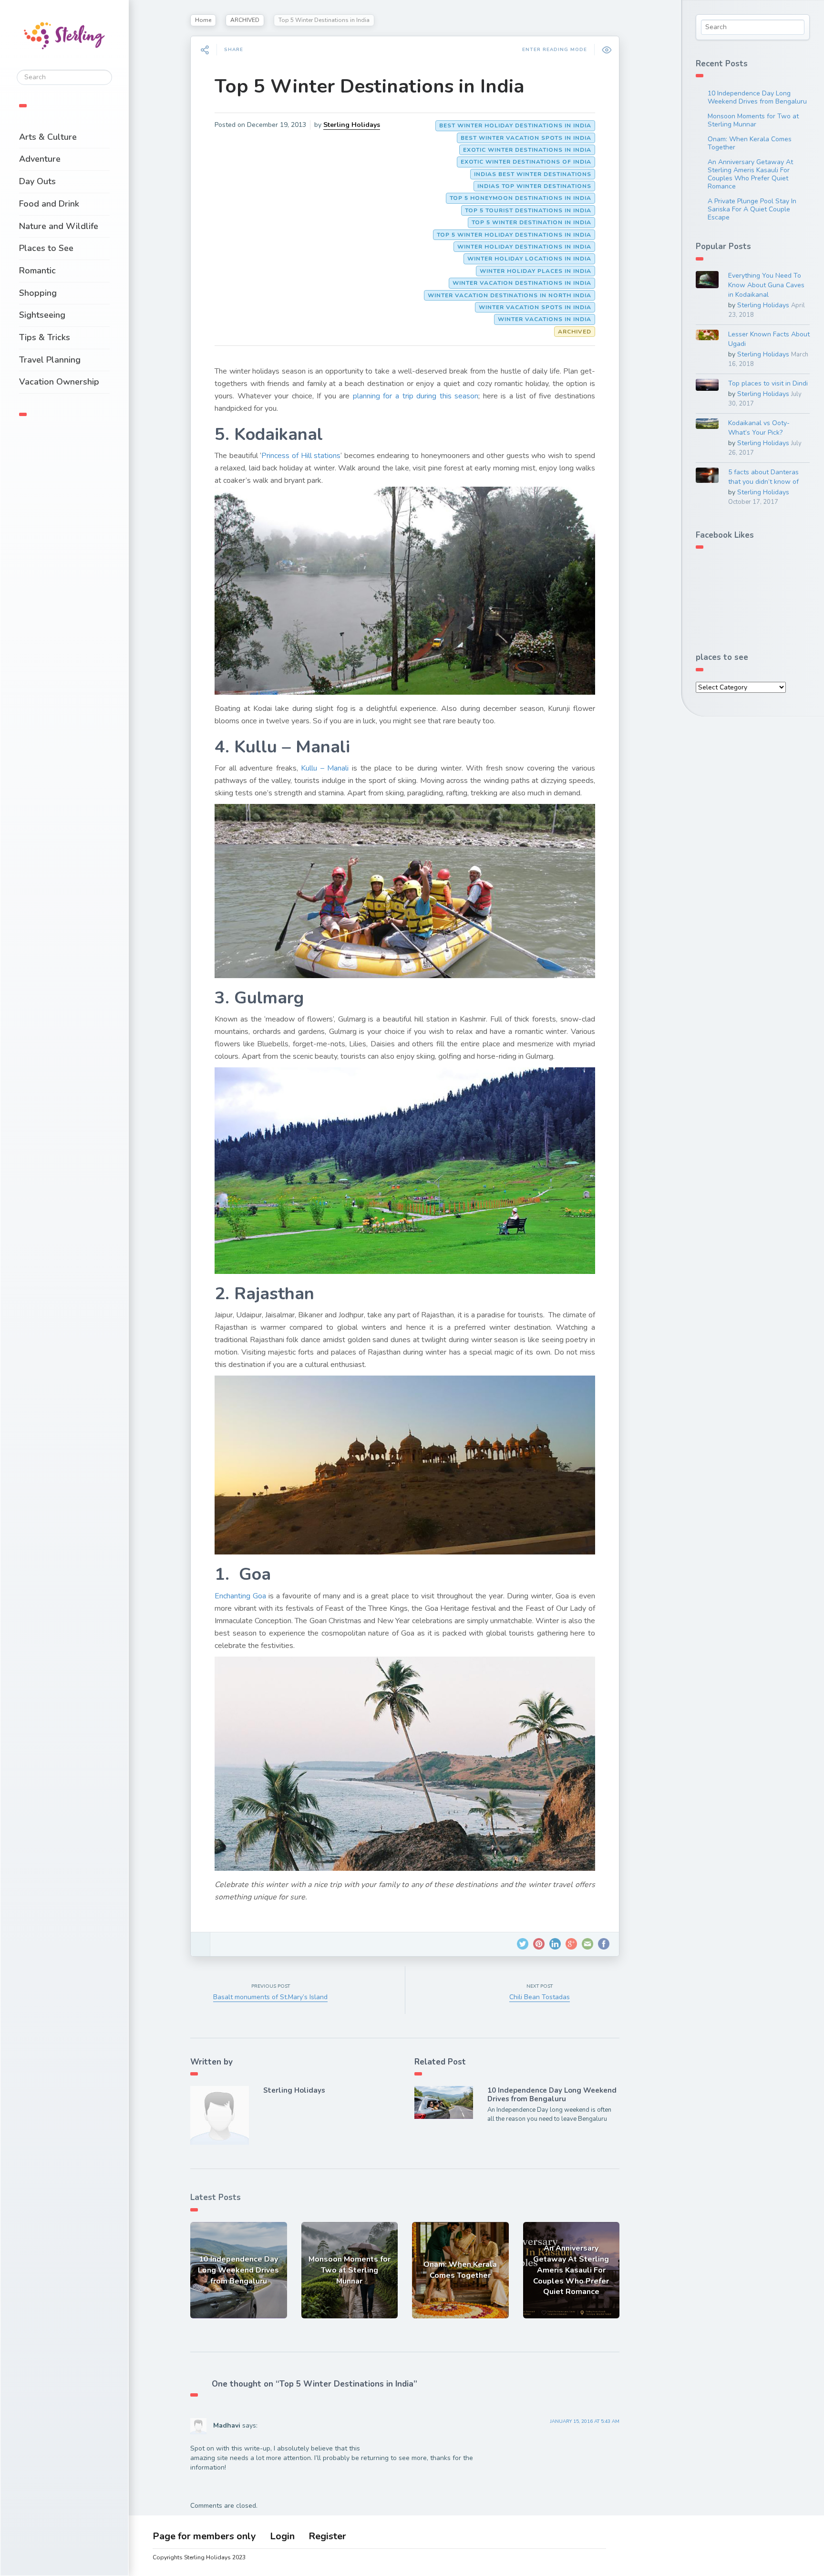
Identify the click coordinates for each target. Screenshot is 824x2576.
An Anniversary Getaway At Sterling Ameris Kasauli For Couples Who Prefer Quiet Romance (750, 174)
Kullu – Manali (325, 768)
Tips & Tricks (45, 337)
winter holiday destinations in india (524, 247)
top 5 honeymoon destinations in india (520, 198)
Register (327, 2536)
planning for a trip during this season (416, 396)
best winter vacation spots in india (526, 138)
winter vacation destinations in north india (510, 295)
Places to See (46, 248)
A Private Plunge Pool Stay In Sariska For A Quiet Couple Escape (752, 209)
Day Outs (37, 181)
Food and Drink (49, 204)
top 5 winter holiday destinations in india (514, 235)
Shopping (38, 293)
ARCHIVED (245, 20)
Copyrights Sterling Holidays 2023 (199, 2557)
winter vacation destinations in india (522, 283)
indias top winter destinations (534, 186)
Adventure (40, 159)
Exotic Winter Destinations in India (527, 150)
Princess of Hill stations (301, 456)
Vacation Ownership (59, 382)
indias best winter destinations (533, 174)
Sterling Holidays (352, 125)
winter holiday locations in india (529, 259)
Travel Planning (50, 360)
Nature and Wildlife (59, 226)
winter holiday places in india (536, 271)
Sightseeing (42, 315)
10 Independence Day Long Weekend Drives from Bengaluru (552, 2095)
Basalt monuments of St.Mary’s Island (270, 1997)
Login (282, 2536)
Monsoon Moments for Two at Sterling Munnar (753, 120)
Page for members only (204, 2536)
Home (203, 20)
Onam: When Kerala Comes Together (750, 143)
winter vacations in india (545, 319)
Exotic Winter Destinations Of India (526, 162)
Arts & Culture (48, 137)
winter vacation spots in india (535, 307)
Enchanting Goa (240, 1596)
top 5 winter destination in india (531, 222)
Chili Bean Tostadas (540, 1997)
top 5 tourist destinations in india (528, 210)
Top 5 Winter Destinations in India (369, 86)
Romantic (37, 271)
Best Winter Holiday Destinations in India (515, 125)
